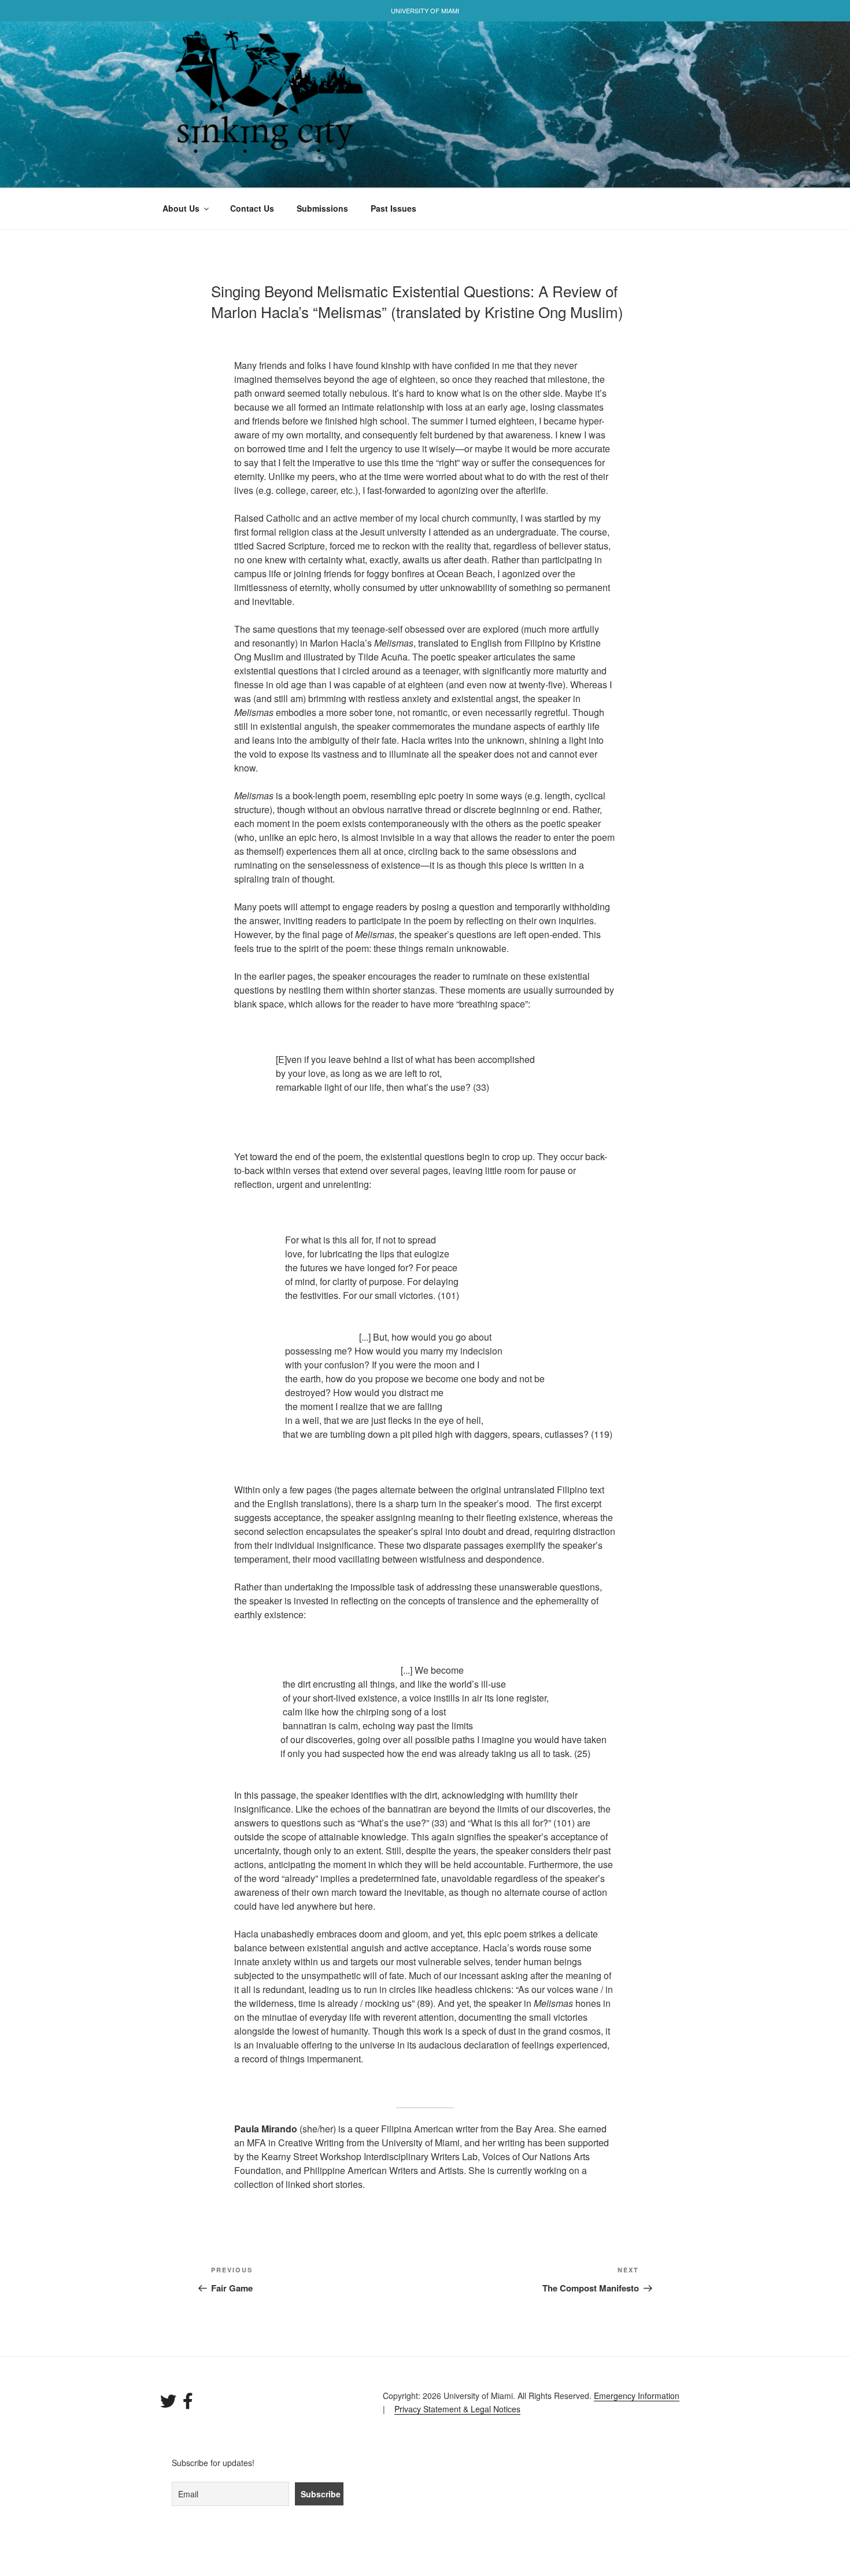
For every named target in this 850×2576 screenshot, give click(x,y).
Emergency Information (637, 2396)
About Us (181, 208)
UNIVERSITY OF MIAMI (425, 10)
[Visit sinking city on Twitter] (168, 2404)
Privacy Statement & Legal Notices (457, 2409)
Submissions (322, 208)
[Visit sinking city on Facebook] (188, 2404)
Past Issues (393, 208)
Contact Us (252, 208)
